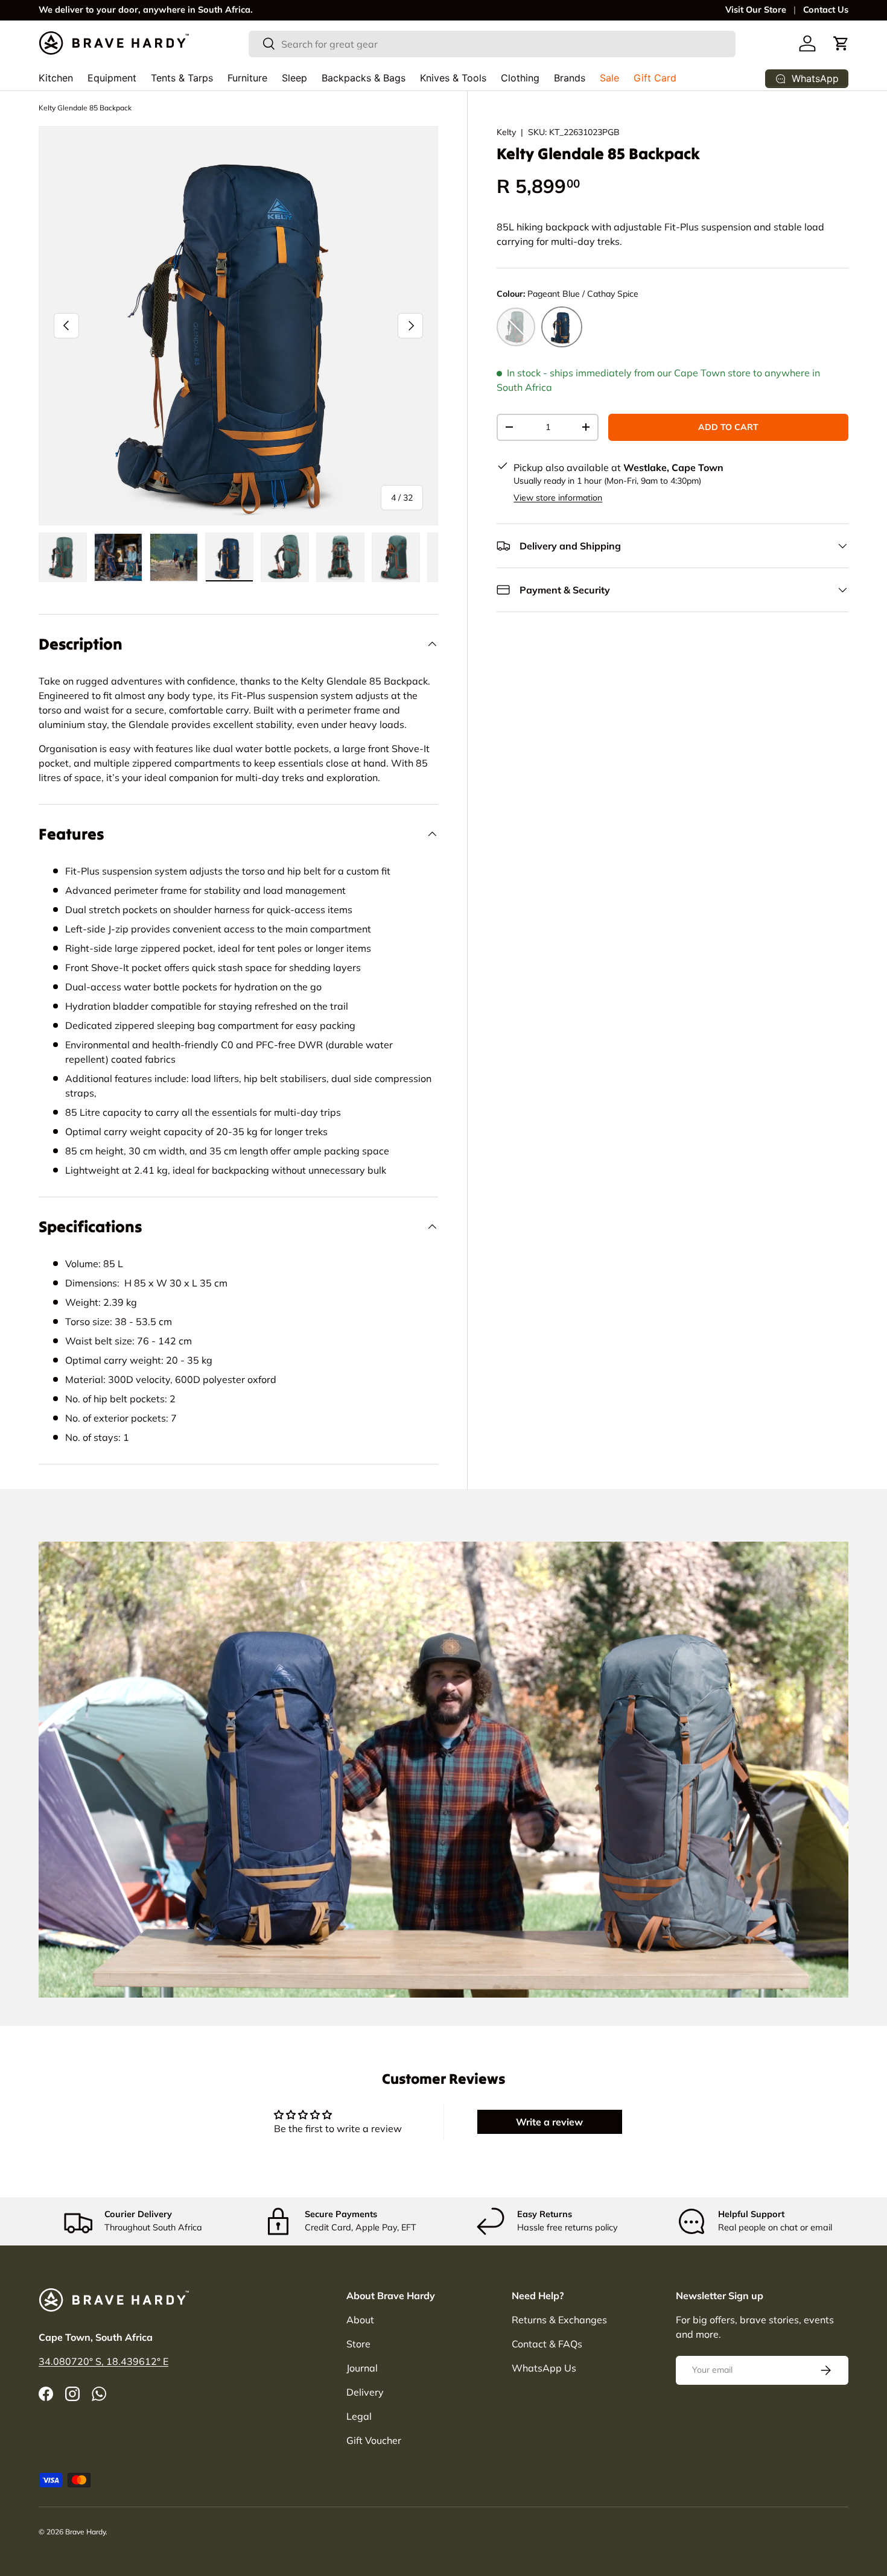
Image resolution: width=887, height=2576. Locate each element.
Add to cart (728, 427)
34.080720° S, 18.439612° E (103, 2361)
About (360, 2320)
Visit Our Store (756, 10)
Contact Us (826, 10)
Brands (570, 78)
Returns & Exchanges (559, 2320)
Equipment (112, 78)
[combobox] (492, 43)
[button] (841, 43)
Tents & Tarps (182, 78)
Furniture (247, 78)
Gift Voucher (374, 2440)
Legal (359, 2416)
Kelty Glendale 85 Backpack (85, 108)
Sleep (294, 78)
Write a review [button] (549, 2122)
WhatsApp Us (544, 2368)
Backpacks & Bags (364, 78)
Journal (362, 2368)
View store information (558, 498)
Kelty (506, 132)
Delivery (365, 2392)
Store (358, 2344)
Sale (609, 78)
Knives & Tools (453, 78)
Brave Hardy (85, 2532)
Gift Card (655, 78)
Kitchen (56, 78)
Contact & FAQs (547, 2344)
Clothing (520, 78)
